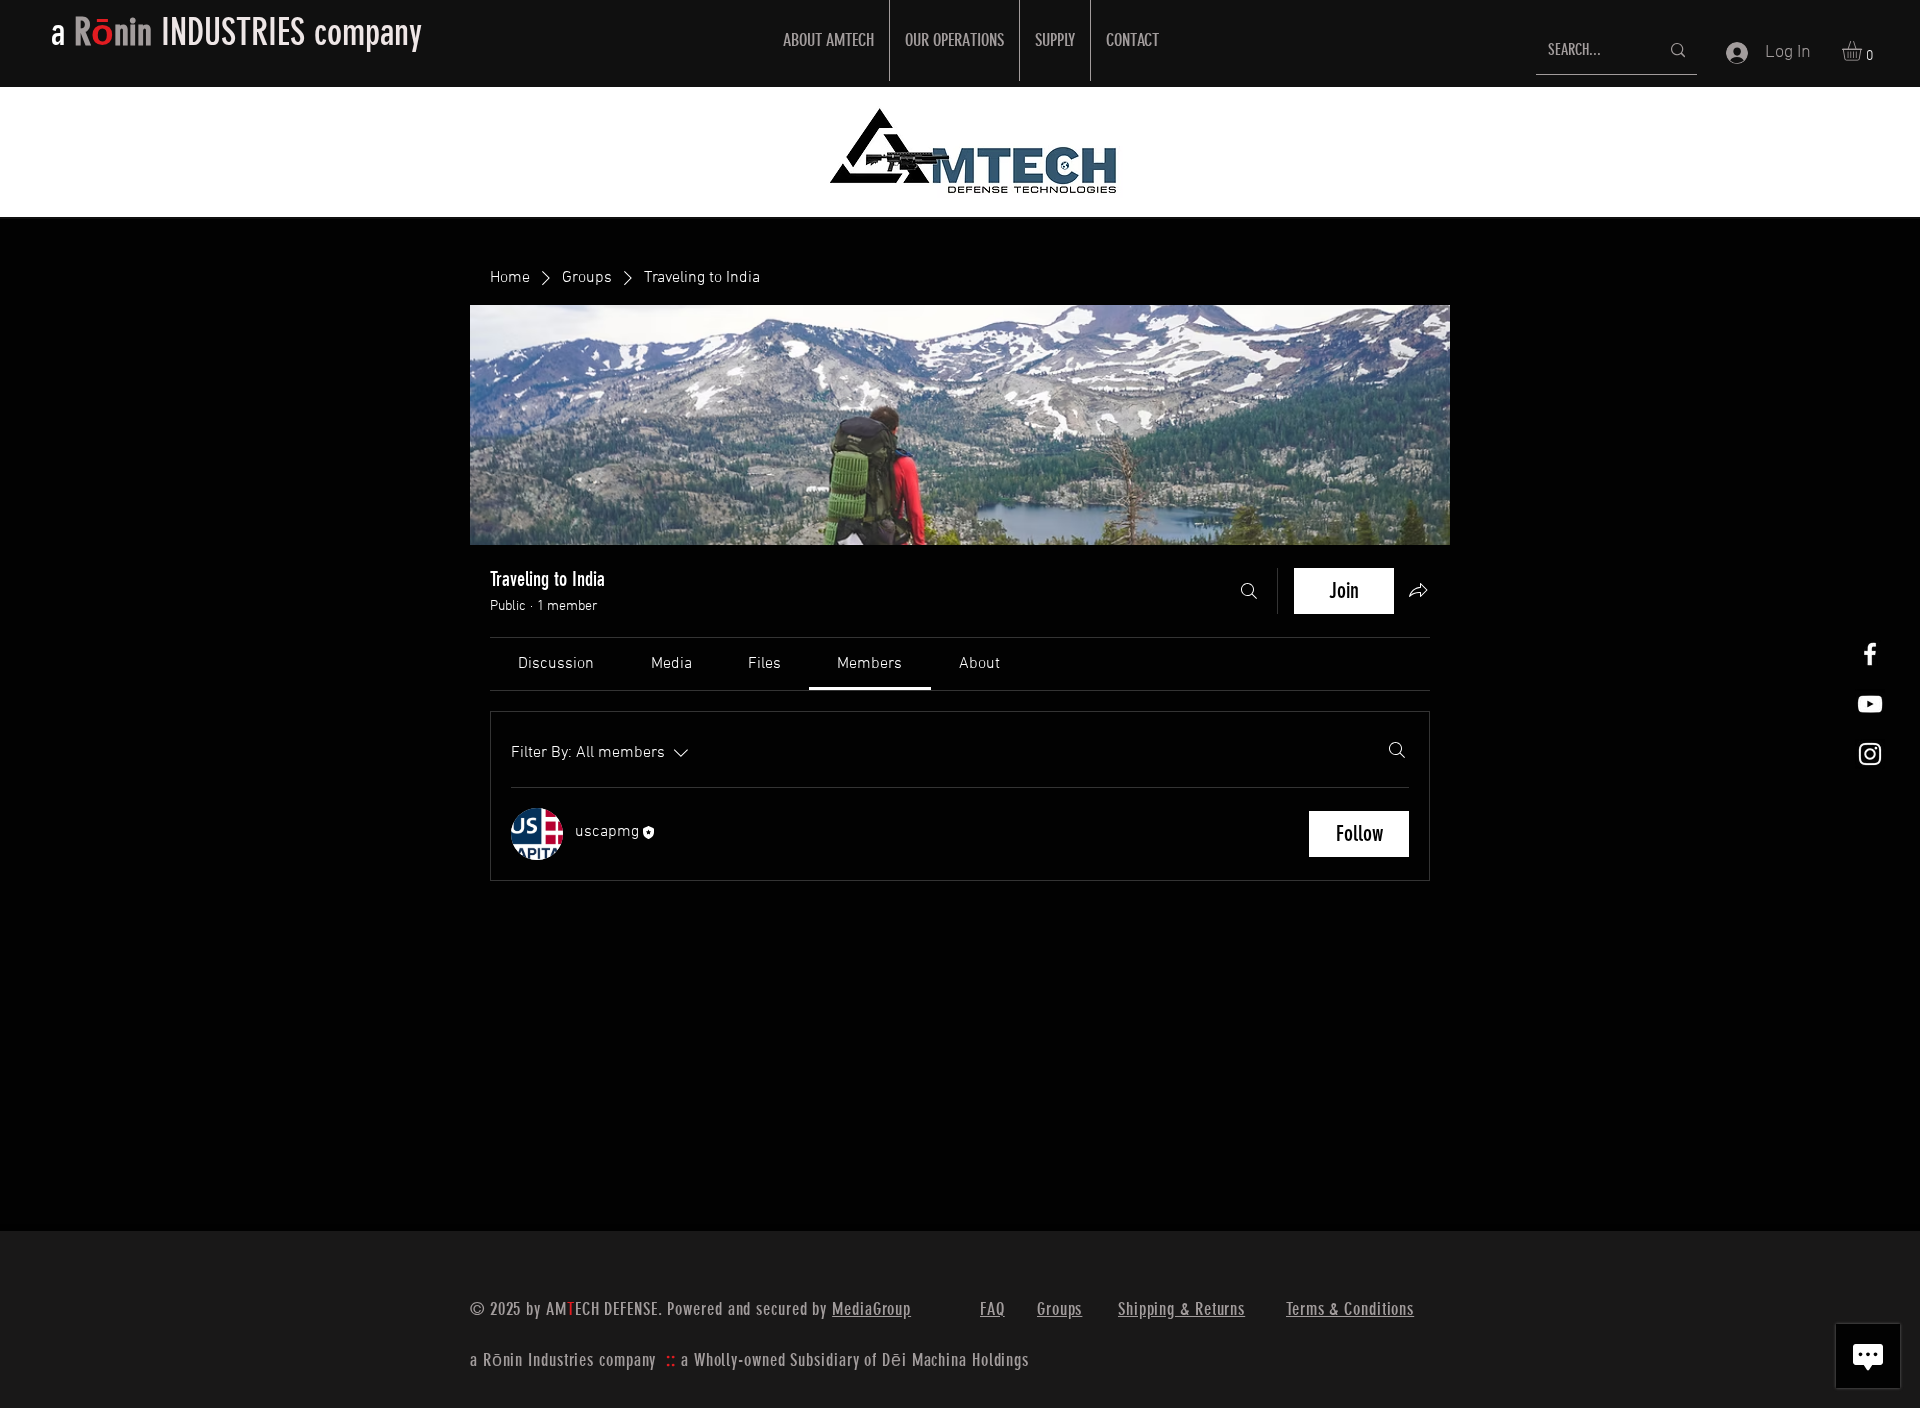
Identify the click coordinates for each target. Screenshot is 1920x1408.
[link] (556, 664)
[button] (1863, 51)
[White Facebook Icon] (1870, 654)
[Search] (1249, 591)
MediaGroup (871, 1309)
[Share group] (1418, 590)
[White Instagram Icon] (1870, 754)
